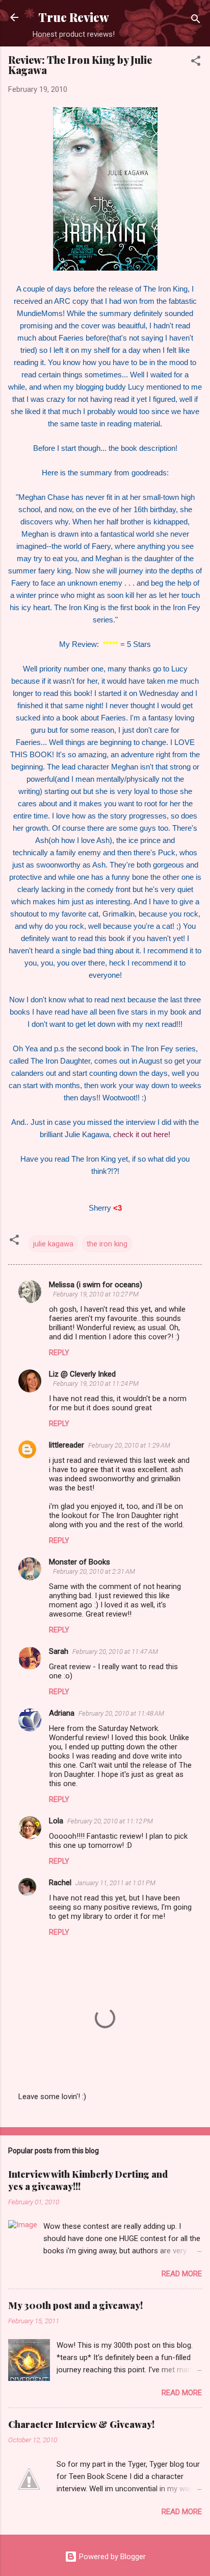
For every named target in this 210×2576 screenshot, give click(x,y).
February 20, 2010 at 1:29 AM (129, 1445)
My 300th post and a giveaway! (75, 2305)
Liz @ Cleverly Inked (82, 1374)
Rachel (60, 1883)
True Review (74, 17)
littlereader (67, 1445)
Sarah (59, 1651)
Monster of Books (80, 1562)
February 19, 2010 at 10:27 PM (96, 1294)
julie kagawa (53, 1244)
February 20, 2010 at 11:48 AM (121, 1713)
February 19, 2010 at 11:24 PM (96, 1383)
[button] (196, 63)
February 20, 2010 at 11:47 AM (115, 1652)
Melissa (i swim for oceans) (96, 1285)
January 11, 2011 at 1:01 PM (115, 1883)
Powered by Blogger (111, 2557)
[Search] (196, 21)
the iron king (107, 1244)
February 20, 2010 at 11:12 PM (110, 1821)
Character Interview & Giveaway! (81, 2424)
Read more (182, 2274)
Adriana (62, 1713)
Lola (56, 1821)
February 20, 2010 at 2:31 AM (94, 1571)
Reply (59, 1353)
